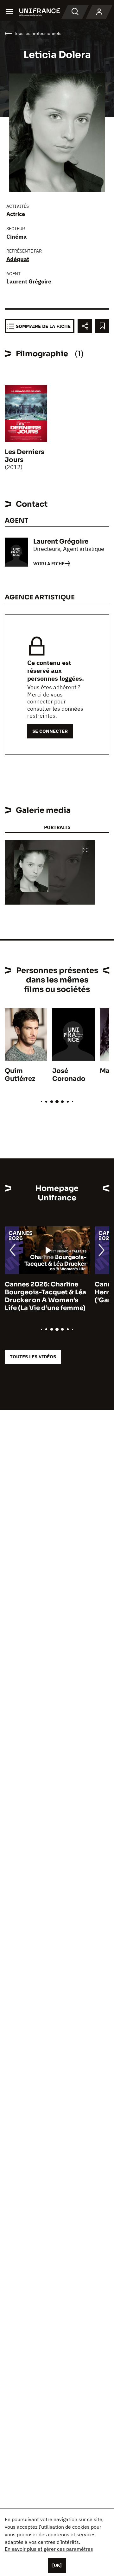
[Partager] (85, 326)
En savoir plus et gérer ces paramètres (49, 2549)
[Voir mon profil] (99, 12)
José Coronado (69, 1075)
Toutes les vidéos (33, 1357)
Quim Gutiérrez (20, 1075)
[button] (85, 851)
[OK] (57, 2565)
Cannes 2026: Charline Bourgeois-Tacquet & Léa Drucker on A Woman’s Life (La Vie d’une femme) (45, 1296)
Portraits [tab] (57, 827)
